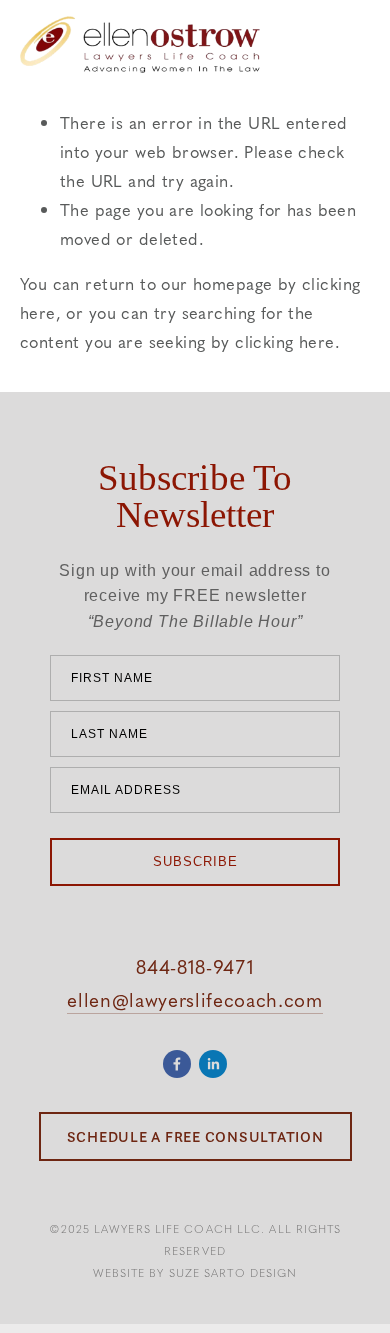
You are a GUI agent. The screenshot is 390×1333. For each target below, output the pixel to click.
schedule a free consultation (195, 1136)
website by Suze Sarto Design (195, 1272)
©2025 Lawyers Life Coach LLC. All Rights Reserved (195, 1239)
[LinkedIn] (213, 1064)
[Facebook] (177, 1064)
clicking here (284, 341)
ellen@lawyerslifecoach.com (194, 999)
